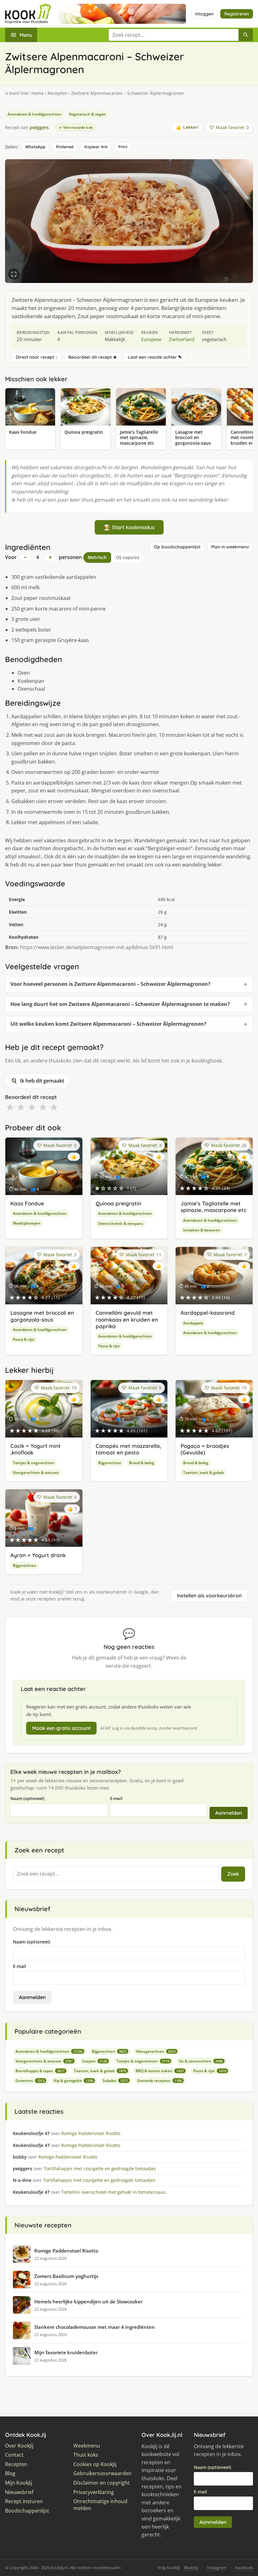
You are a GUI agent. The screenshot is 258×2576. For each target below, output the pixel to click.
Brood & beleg (142, 1463)
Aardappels (193, 1323)
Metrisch (97, 557)
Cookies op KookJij (95, 2464)
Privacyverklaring (94, 2492)
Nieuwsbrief (19, 2492)
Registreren (237, 14)
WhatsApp (35, 147)
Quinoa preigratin (118, 1203)
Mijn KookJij (19, 2483)
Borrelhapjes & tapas (40, 2071)
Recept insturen (24, 2501)
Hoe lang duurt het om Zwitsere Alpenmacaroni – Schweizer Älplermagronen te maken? (120, 1004)
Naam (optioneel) (27, 1798)
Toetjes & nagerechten (34, 1463)
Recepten (57, 93)
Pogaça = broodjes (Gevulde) (205, 1449)
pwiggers (39, 127)
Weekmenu (87, 2446)
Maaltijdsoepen (27, 1223)
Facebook (244, 2568)
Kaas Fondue (27, 1203)
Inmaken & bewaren (202, 1230)
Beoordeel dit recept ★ (93, 357)
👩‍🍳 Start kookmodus (129, 527)
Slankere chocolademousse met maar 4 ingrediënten (95, 2327)
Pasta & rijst (24, 1339)
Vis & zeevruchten (201, 2061)
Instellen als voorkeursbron (209, 1595)
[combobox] (173, 35)
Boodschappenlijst (27, 2511)
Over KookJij (19, 2446)
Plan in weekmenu (230, 547)
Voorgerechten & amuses (36, 1473)
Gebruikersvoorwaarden (102, 2473)
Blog (10, 2473)
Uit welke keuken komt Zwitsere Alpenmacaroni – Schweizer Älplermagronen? (108, 1024)
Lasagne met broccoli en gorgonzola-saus (42, 1316)
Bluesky (191, 2568)
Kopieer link (96, 147)
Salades (115, 2081)
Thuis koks (86, 2455)
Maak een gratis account (61, 1728)
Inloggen (204, 14)
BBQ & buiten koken (160, 2071)
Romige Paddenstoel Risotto (66, 2251)
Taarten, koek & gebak (204, 1473)
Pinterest (65, 147)
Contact (14, 2455)
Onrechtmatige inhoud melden (100, 2505)
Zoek (233, 1874)
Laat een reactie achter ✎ (155, 357)
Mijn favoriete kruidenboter (66, 2352)
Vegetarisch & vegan (87, 114)
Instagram (217, 2568)
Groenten (30, 2081)
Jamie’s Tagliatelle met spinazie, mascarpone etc (213, 1207)
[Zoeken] (246, 35)
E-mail (116, 1798)
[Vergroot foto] (14, 274)
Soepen (95, 2061)
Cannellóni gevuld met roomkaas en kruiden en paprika (127, 1319)
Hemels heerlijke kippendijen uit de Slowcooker (88, 2302)
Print (123, 147)
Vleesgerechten (156, 2051)
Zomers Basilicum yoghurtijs (66, 2276)
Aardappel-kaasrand (208, 1313)
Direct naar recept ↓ (37, 357)
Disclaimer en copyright (101, 2483)
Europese (151, 339)
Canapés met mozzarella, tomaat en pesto (128, 1449)
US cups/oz (128, 557)
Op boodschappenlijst (177, 547)
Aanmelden (229, 1813)
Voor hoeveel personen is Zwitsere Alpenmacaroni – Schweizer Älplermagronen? (110, 984)
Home (38, 93)
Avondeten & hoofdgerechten (34, 114)
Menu (26, 35)
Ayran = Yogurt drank (38, 1555)
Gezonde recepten (160, 2081)
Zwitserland (182, 339)
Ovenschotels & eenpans (121, 1223)
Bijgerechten (110, 1463)
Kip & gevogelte (73, 2081)
